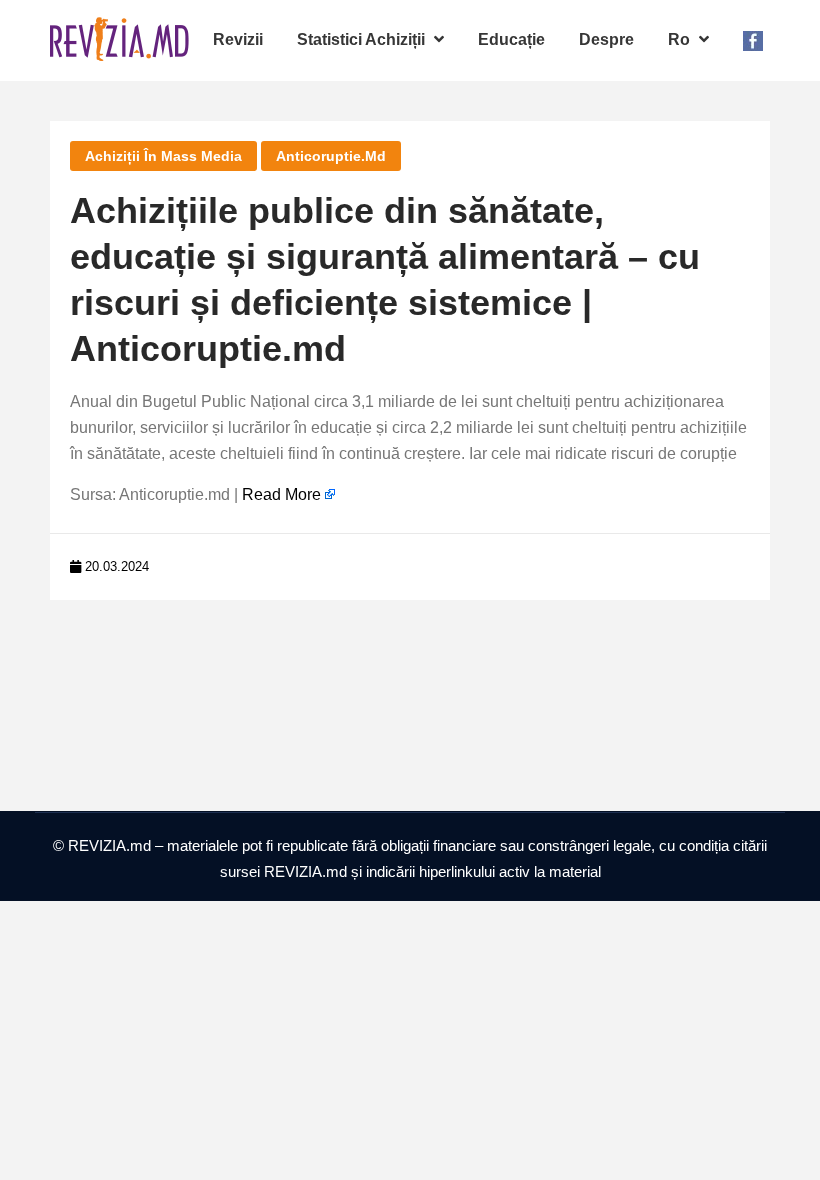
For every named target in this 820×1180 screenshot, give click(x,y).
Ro (681, 39)
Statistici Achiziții (363, 39)
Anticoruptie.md (331, 156)
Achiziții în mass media (163, 156)
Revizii (238, 39)
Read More (281, 494)
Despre (606, 39)
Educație (511, 39)
